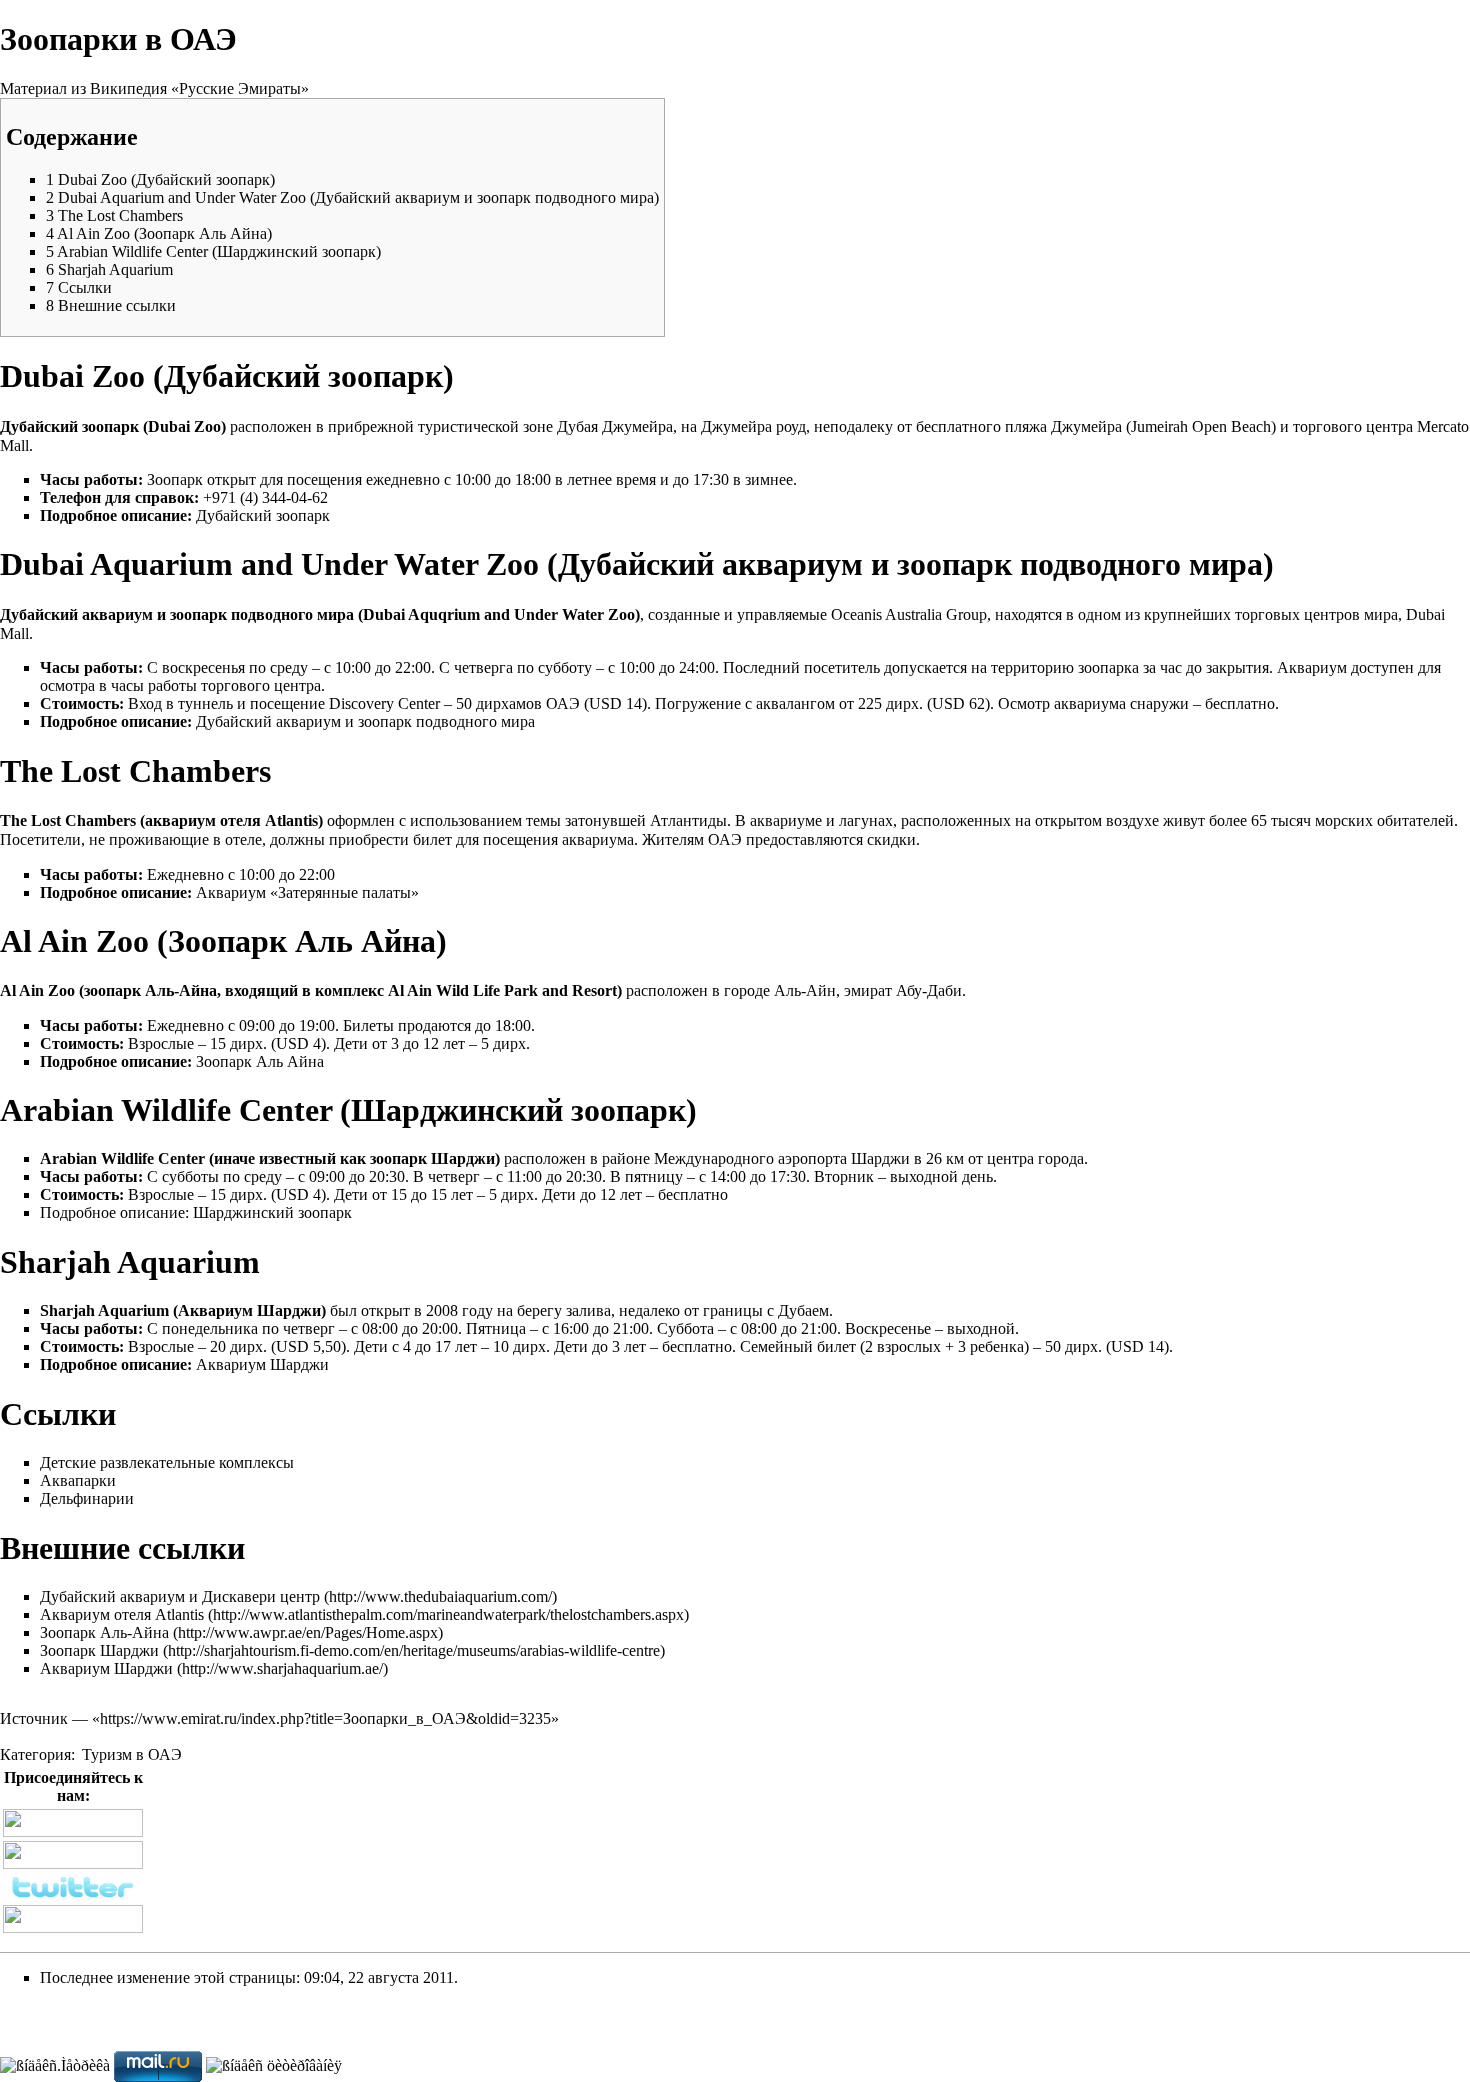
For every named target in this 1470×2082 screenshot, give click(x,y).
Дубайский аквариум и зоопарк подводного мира (365, 721)
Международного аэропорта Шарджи (782, 1158)
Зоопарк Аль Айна (260, 1061)
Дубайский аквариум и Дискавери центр (180, 1596)
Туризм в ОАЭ (132, 1754)
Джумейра (637, 426)
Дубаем (803, 1310)
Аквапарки (78, 1480)
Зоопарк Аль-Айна (104, 1632)
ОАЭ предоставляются (785, 839)
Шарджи (463, 1158)
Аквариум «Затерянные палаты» (307, 892)
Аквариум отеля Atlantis (122, 1614)
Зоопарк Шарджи (99, 1650)
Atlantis (291, 820)
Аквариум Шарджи (262, 1364)
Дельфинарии (87, 1498)
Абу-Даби (929, 990)
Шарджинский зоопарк (272, 1212)
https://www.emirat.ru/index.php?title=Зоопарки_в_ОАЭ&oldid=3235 (325, 1718)
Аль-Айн (805, 990)
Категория (35, 1754)
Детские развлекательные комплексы (167, 1462)
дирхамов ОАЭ (528, 703)
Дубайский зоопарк (263, 515)
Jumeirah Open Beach (1201, 426)
